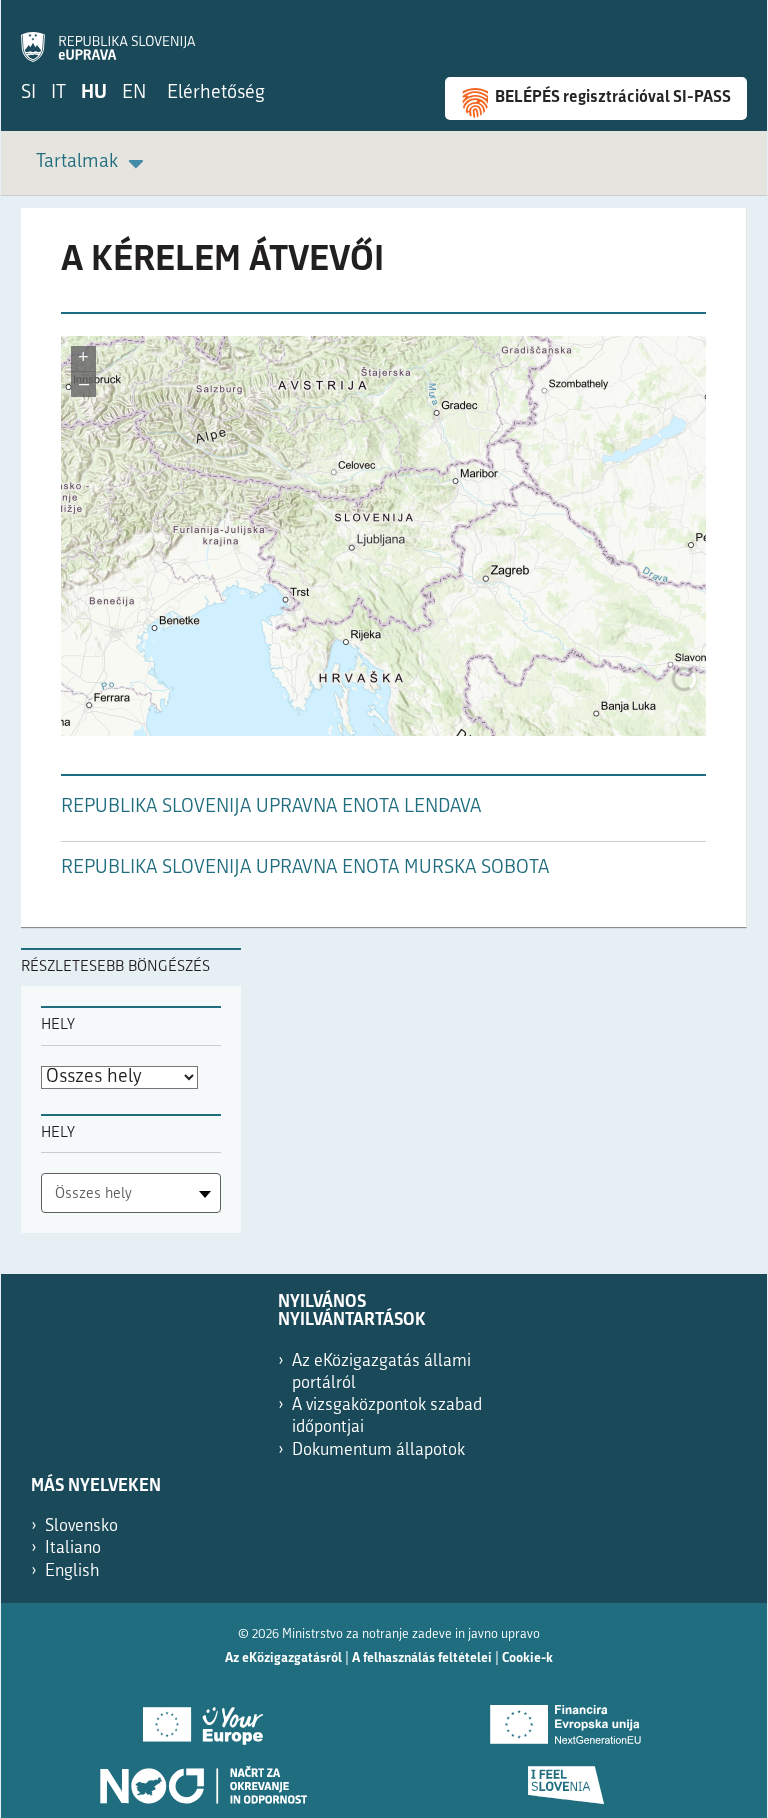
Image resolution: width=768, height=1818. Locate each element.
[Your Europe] (202, 1718)
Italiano (73, 1548)
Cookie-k (527, 1658)
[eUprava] (108, 36)
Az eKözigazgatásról (283, 1658)
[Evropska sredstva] (565, 1778)
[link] (93, 163)
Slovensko (81, 1526)
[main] (384, 578)
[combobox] (131, 1193)
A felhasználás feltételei (422, 1658)
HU (94, 93)
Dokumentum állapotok (378, 1450)
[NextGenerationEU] (565, 1718)
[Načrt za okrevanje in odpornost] (202, 1778)
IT (58, 93)
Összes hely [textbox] (93, 1194)
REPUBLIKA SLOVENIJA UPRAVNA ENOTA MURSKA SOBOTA (305, 868)
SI (28, 93)
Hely (58, 1025)
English (72, 1571)
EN (134, 93)
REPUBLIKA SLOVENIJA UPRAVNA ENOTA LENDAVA (271, 807)
